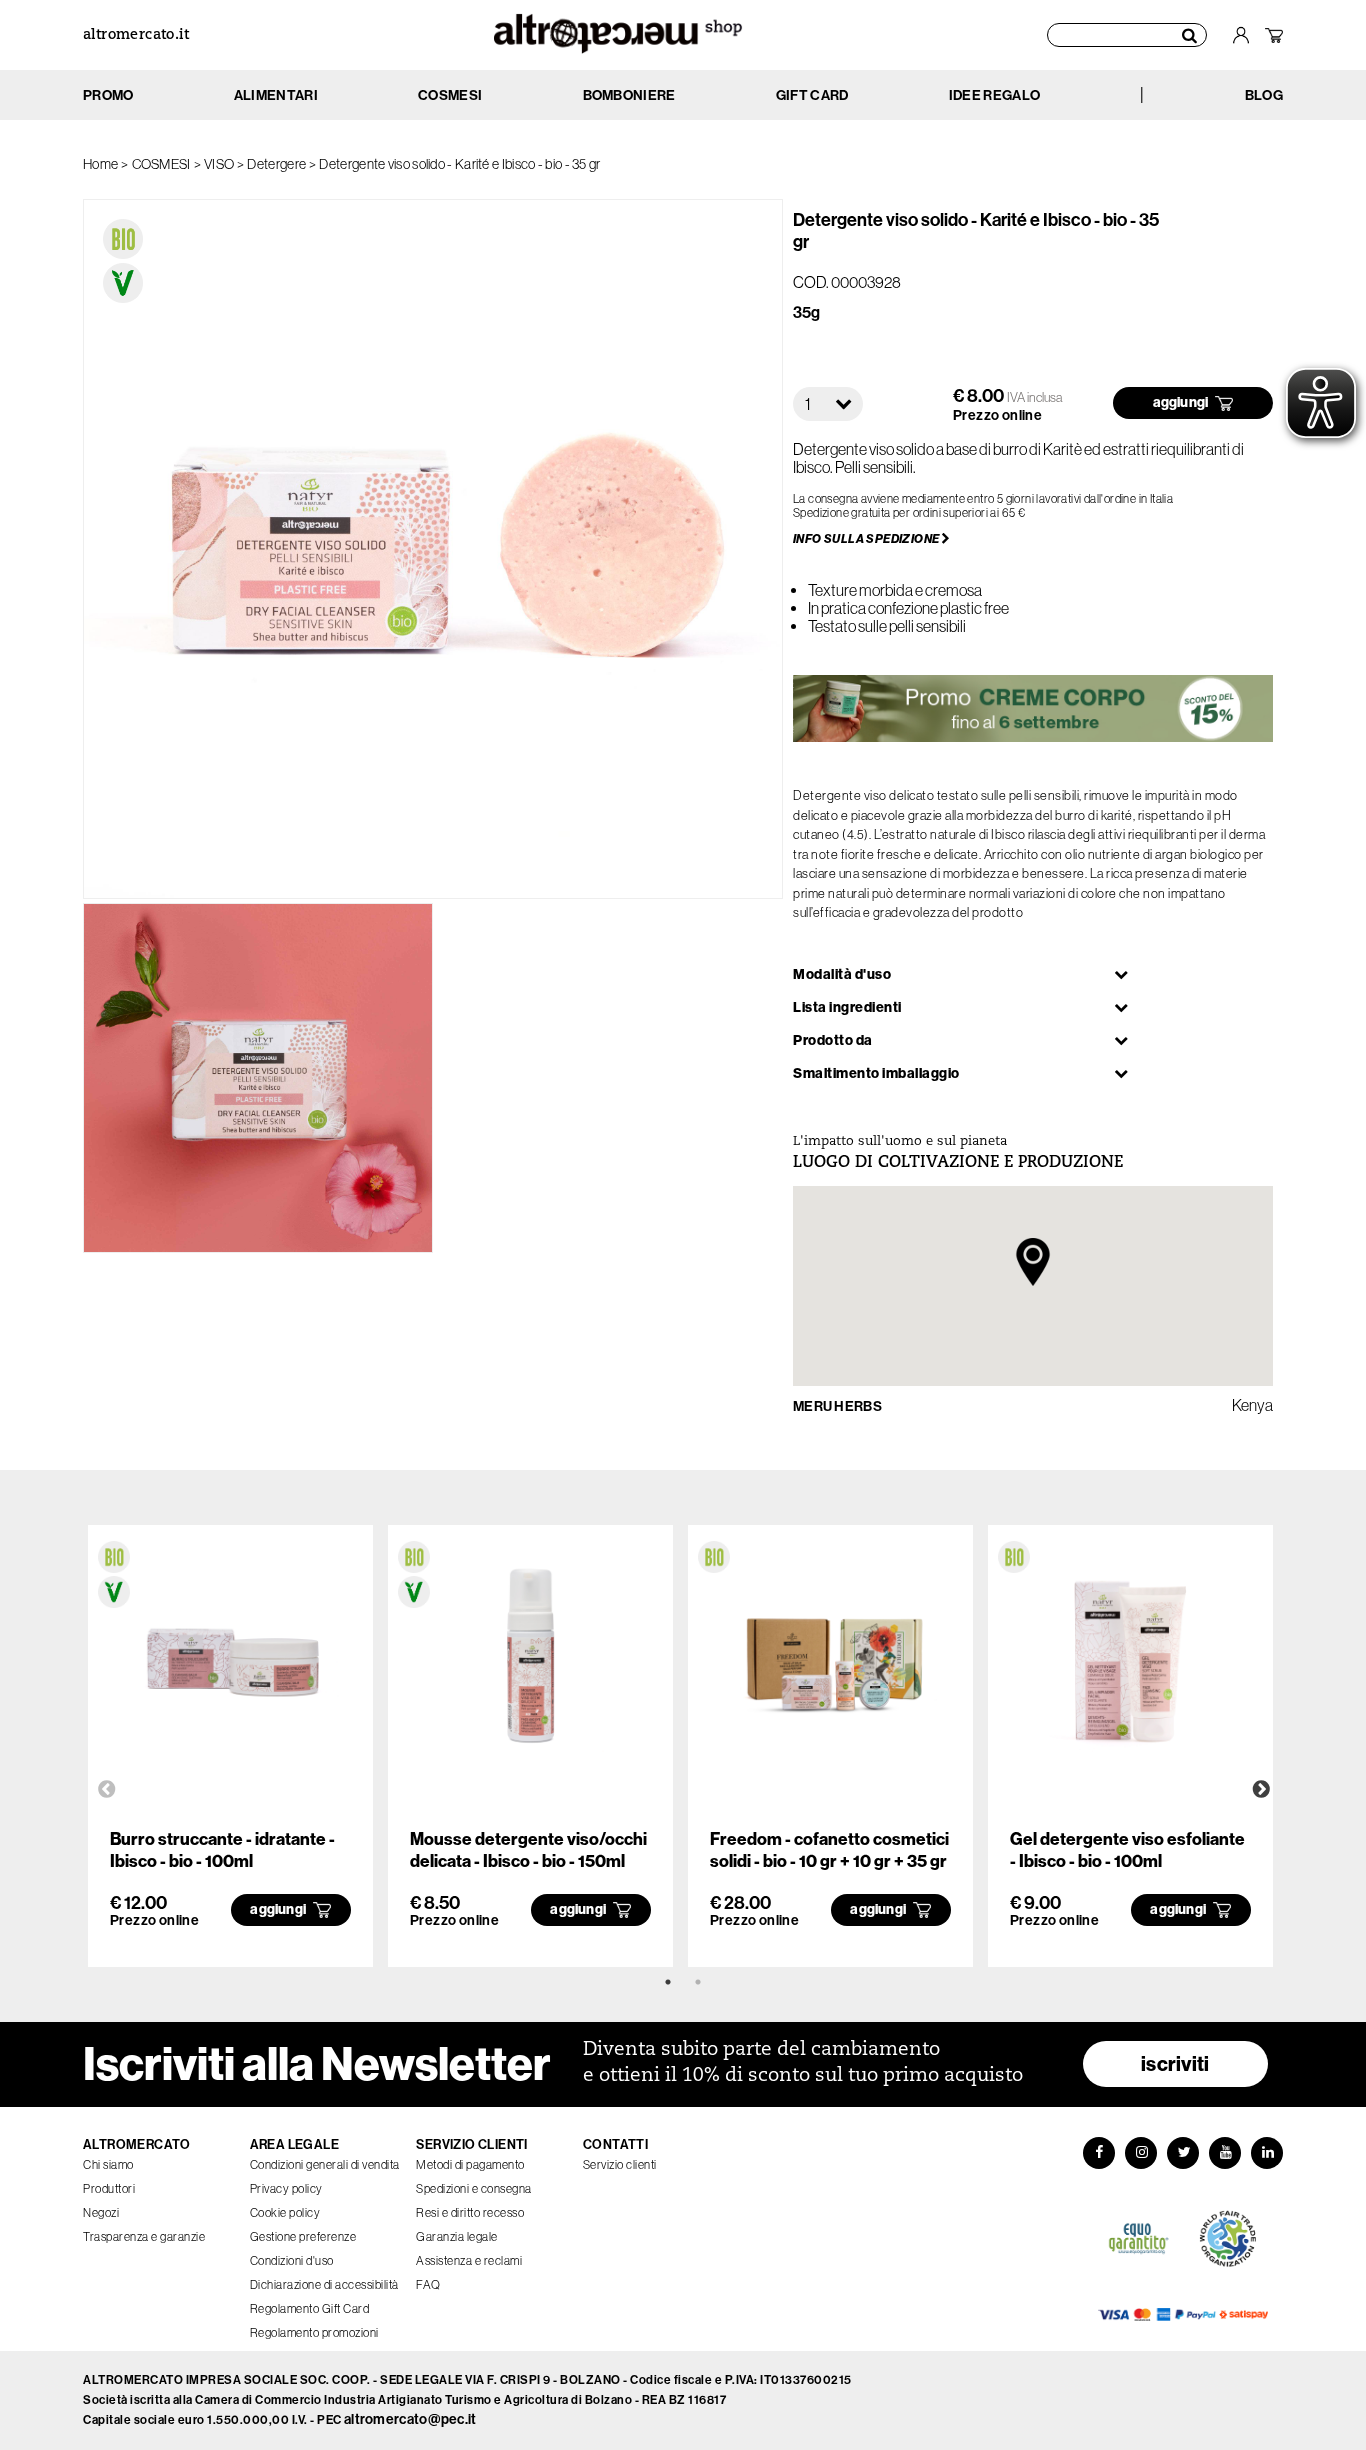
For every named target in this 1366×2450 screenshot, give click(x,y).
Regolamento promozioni (314, 2333)
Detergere (276, 164)
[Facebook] (1099, 2153)
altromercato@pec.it (410, 2419)
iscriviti (1175, 2064)
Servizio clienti (620, 2165)
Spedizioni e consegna (474, 2189)
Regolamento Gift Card (310, 2309)
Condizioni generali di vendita (325, 2165)
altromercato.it (136, 35)
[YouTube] (1225, 2153)
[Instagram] (1141, 2153)
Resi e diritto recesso (470, 2213)
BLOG (1264, 95)
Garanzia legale (457, 2237)
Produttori (109, 2189)
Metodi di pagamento (470, 2165)
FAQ (428, 2285)
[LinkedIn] (1267, 2153)
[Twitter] (1183, 2153)
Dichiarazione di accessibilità (324, 2285)
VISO (219, 164)
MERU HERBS (837, 1406)
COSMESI (161, 164)
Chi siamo (108, 2165)
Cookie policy (285, 2213)
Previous (107, 1790)
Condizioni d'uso (292, 2261)
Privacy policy (286, 2189)
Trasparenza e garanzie (144, 2237)
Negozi (101, 2213)
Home (100, 164)
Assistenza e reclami (469, 2261)
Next (1261, 1790)
